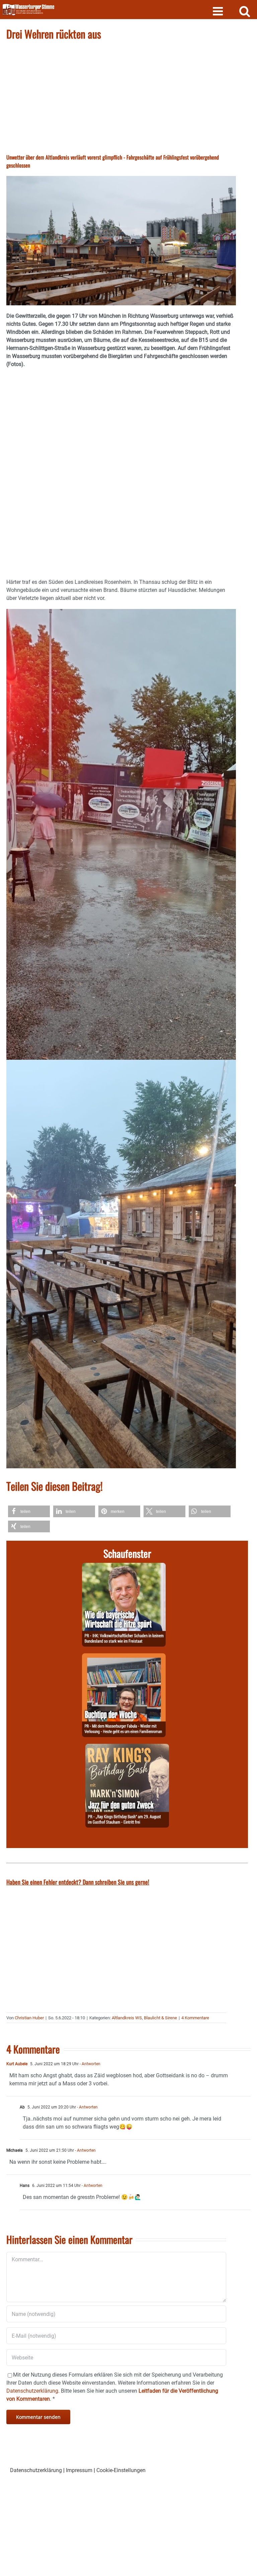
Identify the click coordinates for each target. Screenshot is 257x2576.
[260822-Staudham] (127, 1748)
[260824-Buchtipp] (124, 1657)
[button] (29, 1511)
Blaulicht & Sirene (160, 2018)
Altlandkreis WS (127, 2018)
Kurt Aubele (17, 2064)
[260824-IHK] (124, 1567)
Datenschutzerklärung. (33, 2391)
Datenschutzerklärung (36, 2470)
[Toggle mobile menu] (219, 11)
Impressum (79, 2470)
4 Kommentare (195, 2018)
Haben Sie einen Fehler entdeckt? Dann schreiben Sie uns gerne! (78, 1882)
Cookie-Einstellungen (121, 2470)
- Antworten (90, 2064)
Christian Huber (29, 2018)
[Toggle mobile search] (245, 11)
